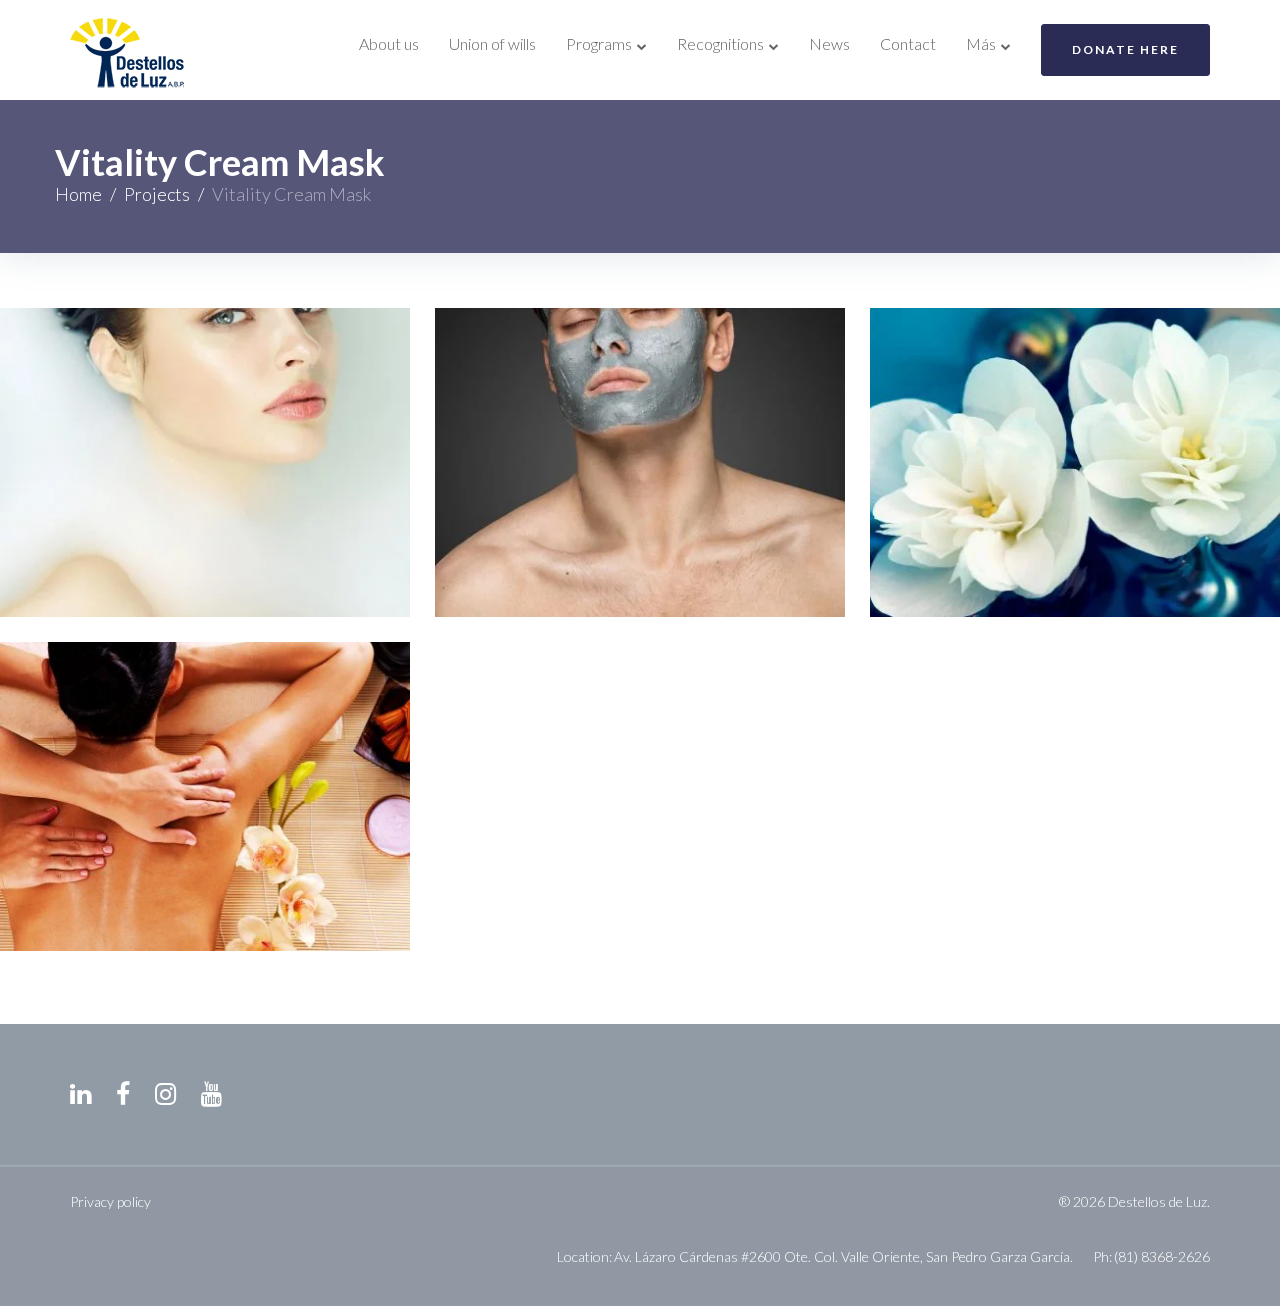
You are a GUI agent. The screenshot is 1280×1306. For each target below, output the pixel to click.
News (829, 43)
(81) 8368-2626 (1162, 1256)
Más (981, 43)
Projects (157, 194)
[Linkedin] (80, 1095)
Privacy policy (110, 1201)
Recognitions (720, 43)
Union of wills (492, 43)
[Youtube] (211, 1095)
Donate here (1125, 49)
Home (78, 194)
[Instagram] (165, 1095)
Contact (908, 43)
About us (389, 43)
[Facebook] (123, 1095)
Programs (599, 43)
